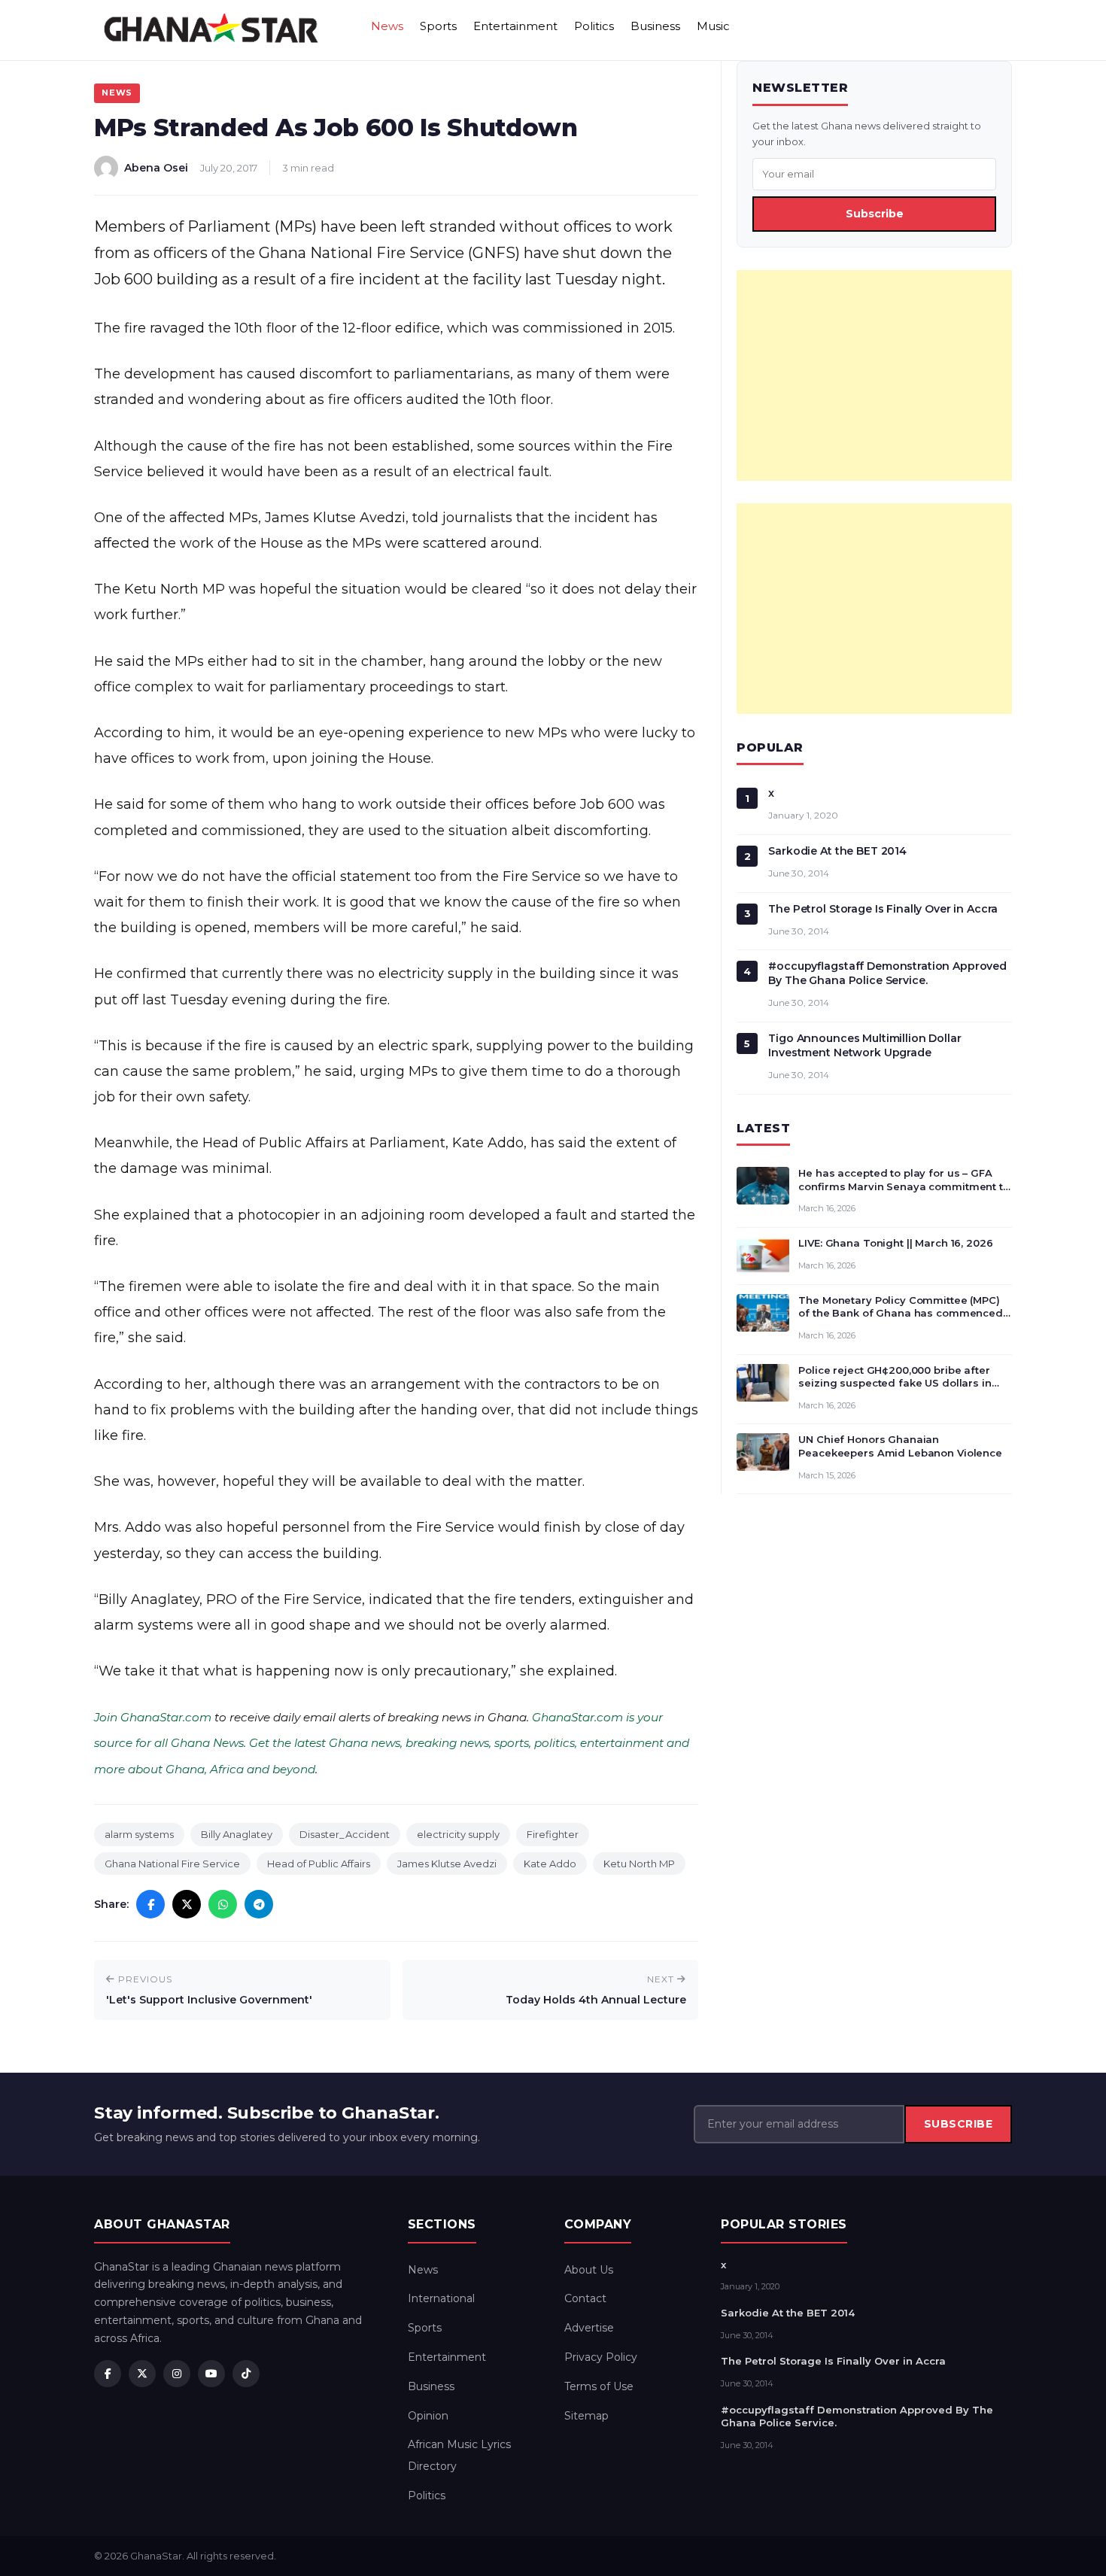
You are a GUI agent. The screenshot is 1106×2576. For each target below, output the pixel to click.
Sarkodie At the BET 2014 (837, 851)
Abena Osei (156, 168)
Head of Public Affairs (319, 1864)
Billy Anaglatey (237, 1834)
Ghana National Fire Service (172, 1864)
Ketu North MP (639, 1864)
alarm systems (139, 1834)
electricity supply (458, 1834)
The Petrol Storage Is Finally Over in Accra (883, 909)
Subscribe (875, 214)
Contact (585, 2298)
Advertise (589, 2328)
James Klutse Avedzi (447, 1864)
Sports (438, 26)
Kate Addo (550, 1864)
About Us (589, 2270)
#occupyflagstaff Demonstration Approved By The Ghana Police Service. (887, 973)
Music (713, 26)
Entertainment (515, 26)
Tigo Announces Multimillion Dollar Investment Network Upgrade (864, 1045)
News (387, 26)
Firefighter (553, 1834)
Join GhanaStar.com (153, 1717)
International (441, 2298)
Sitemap (586, 2416)
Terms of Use (599, 2386)
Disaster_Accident (345, 1834)
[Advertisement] (874, 375)
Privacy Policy (601, 2357)
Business (655, 26)
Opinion (428, 2416)
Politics (594, 26)
